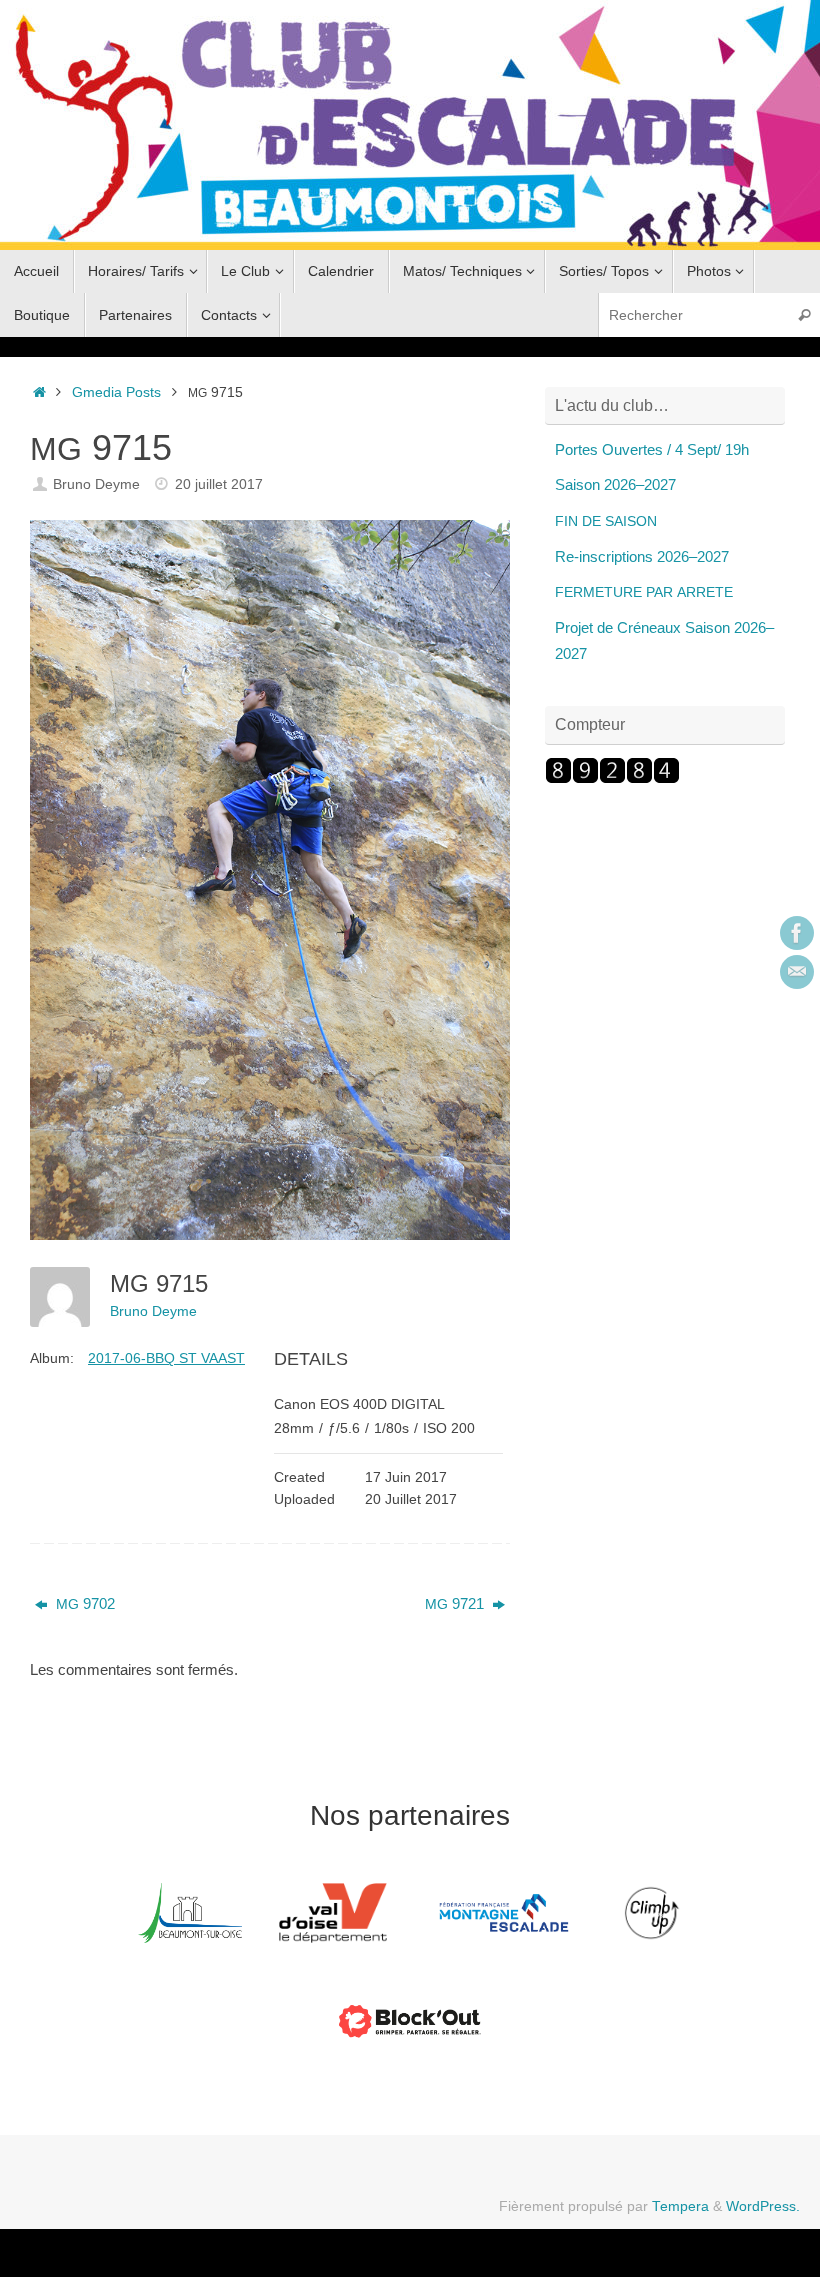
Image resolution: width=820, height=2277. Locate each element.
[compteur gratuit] (612, 778)
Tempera (680, 2206)
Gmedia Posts (116, 392)
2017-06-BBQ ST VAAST (166, 1358)
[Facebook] (797, 933)
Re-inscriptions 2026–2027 (642, 556)
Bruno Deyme (96, 484)
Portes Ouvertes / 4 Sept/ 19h (652, 449)
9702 (85, 1603)
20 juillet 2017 (219, 484)
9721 (456, 1603)
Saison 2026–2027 (615, 484)
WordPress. (763, 2206)
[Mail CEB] (797, 972)
